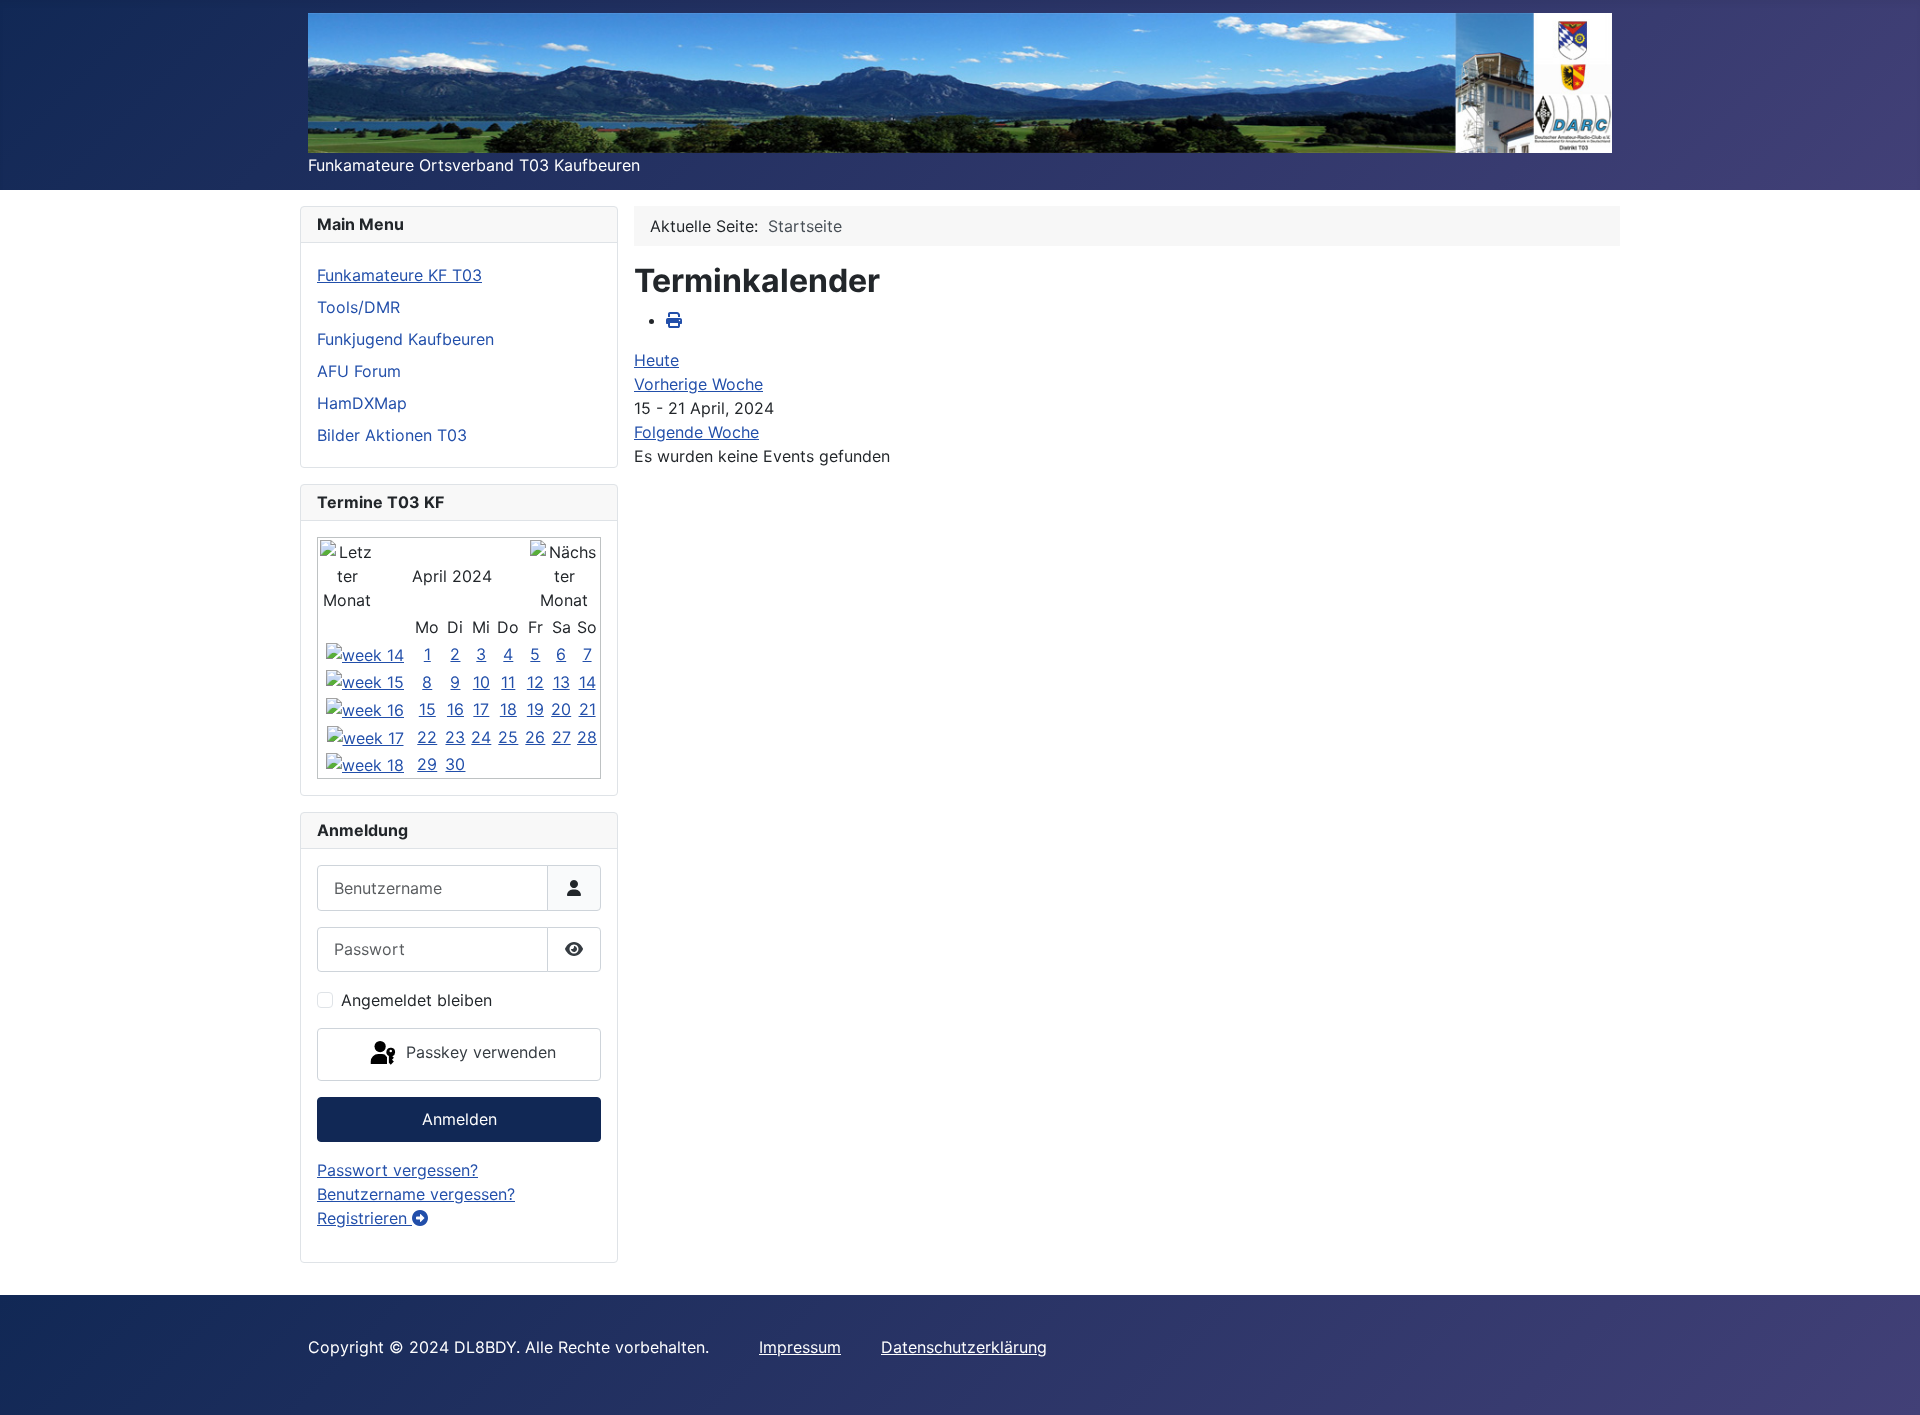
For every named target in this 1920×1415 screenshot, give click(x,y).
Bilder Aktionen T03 (392, 435)
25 (508, 737)
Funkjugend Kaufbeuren (405, 339)
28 (587, 737)
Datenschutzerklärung (964, 1347)
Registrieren (364, 1218)
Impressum (800, 1347)
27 (561, 737)
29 (427, 764)
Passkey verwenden (478, 1053)
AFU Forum (359, 371)
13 (561, 682)
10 (481, 682)
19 (535, 709)
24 (481, 737)
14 (587, 682)
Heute (656, 360)
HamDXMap (362, 403)
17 (481, 709)
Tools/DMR (358, 307)
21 (587, 709)
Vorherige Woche (698, 384)
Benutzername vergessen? (416, 1194)
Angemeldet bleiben (416, 1000)
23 (455, 737)
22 (427, 737)
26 (535, 737)
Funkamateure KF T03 (399, 275)
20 (561, 709)
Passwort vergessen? (397, 1170)
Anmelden (459, 1119)
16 (455, 709)
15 (427, 709)
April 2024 (452, 576)
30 (455, 764)
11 (508, 682)
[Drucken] (674, 320)
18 (508, 709)
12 (535, 682)
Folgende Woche (696, 432)
